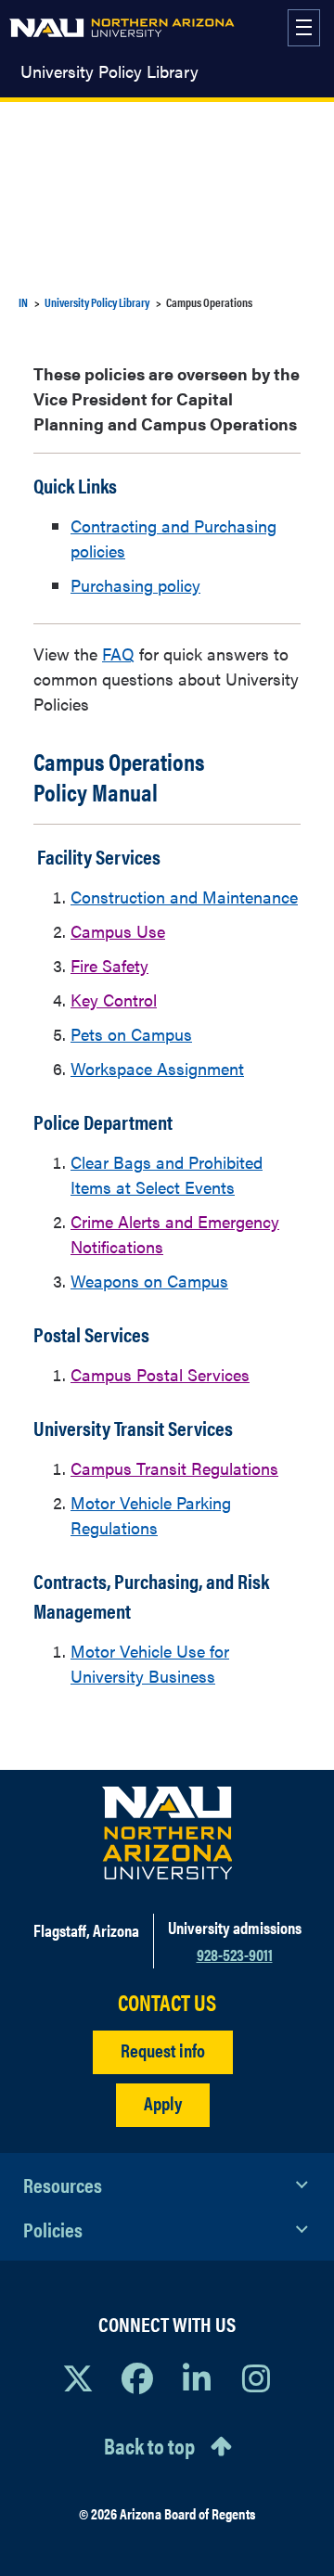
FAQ (118, 654)
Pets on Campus (131, 1034)
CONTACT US (167, 2002)
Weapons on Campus (149, 1281)
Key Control (114, 1000)
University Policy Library (109, 71)
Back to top (149, 2445)
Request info (163, 2050)
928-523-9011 (235, 1954)
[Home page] (122, 28)
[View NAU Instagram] (256, 2377)
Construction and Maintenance (184, 897)
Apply (163, 2102)
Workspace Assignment (157, 1068)
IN (23, 302)
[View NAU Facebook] (137, 2377)
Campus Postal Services (160, 1374)
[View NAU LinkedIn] (197, 2377)
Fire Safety (109, 965)
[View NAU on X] (78, 2377)
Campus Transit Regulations (174, 1468)
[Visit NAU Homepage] (167, 1833)
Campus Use (118, 931)
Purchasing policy (135, 585)
